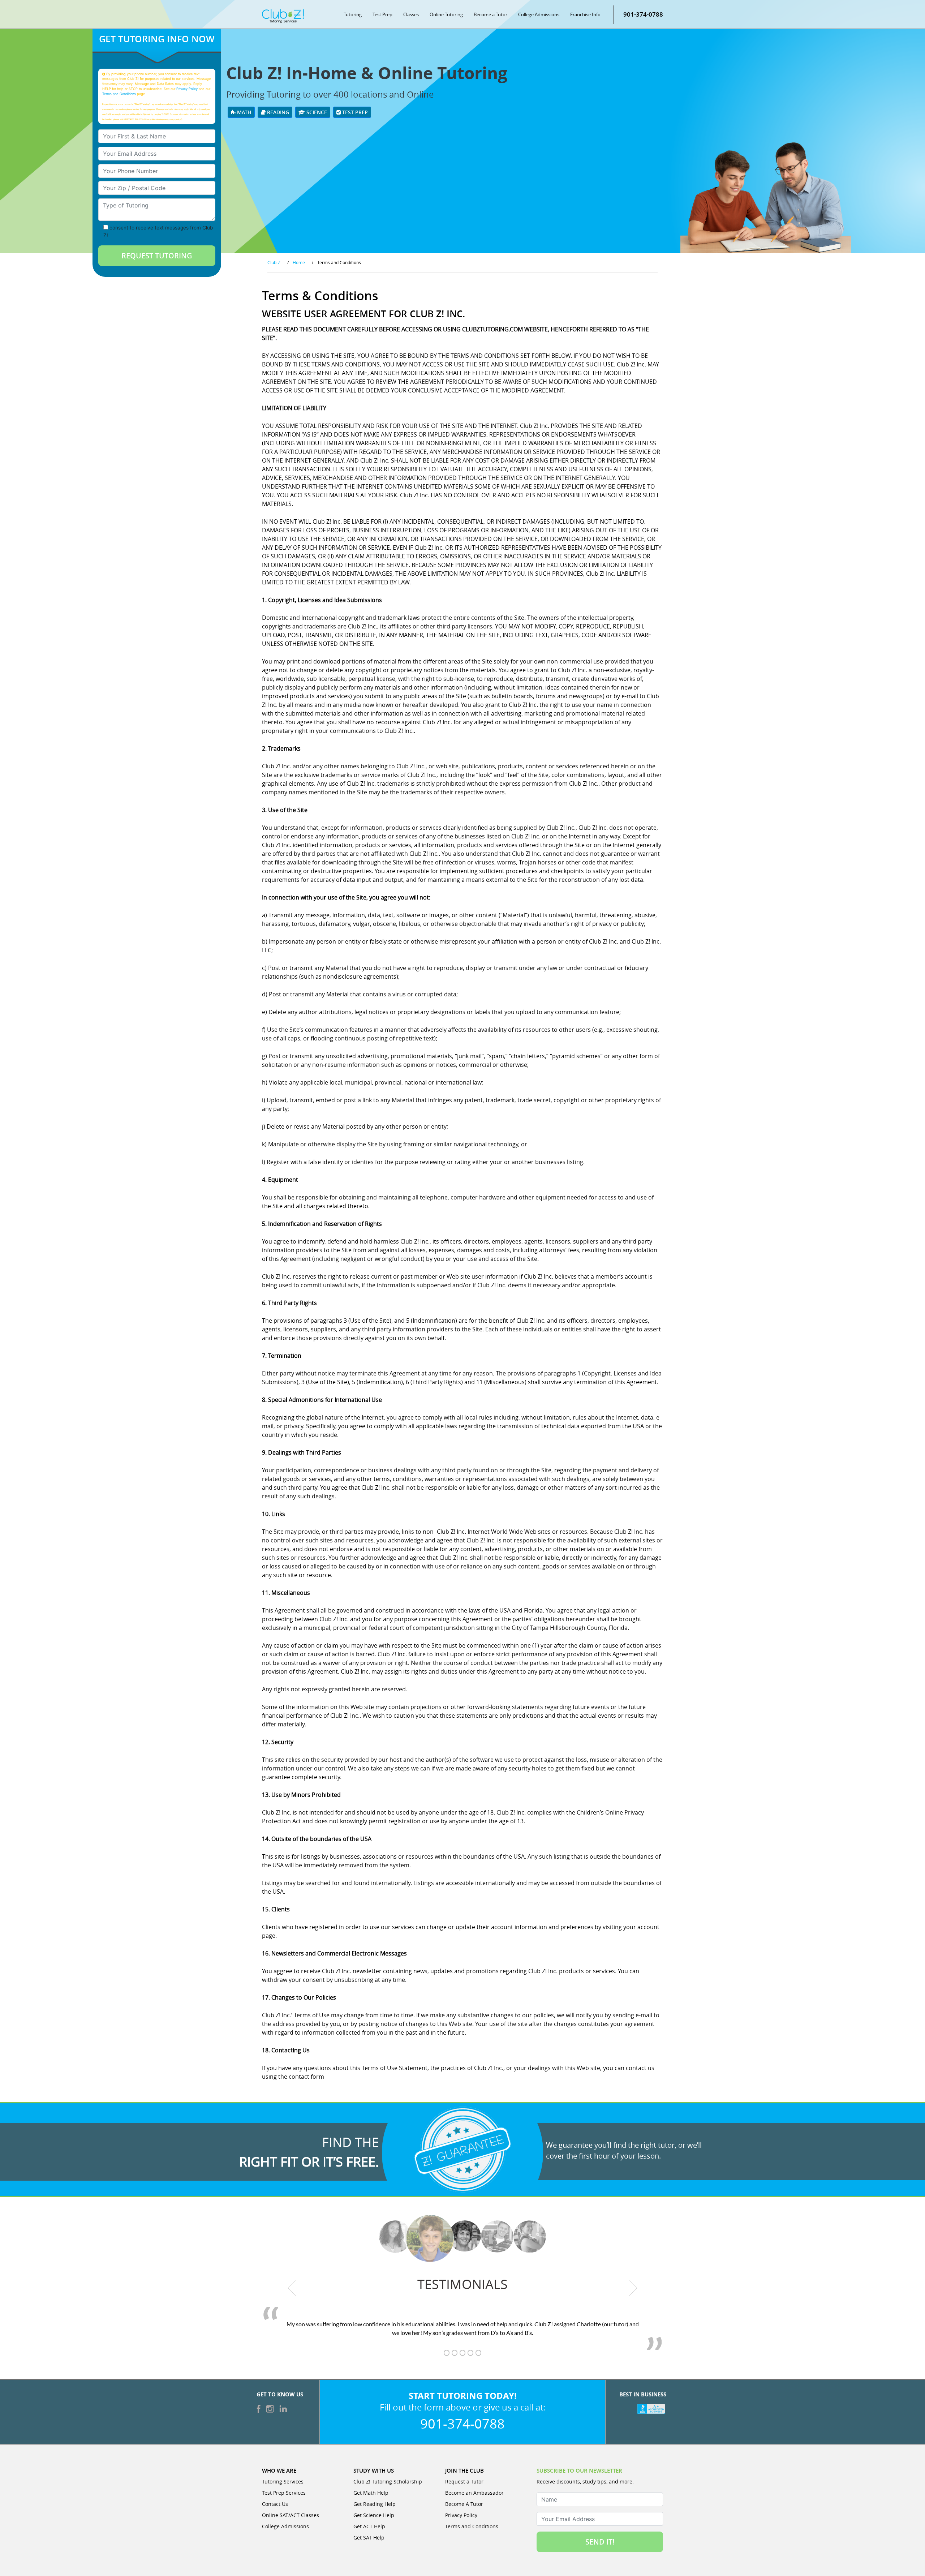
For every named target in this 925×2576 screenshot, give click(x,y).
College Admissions (539, 14)
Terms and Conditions (119, 94)
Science (316, 112)
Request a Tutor (464, 2481)
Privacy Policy (187, 89)
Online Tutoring (446, 14)
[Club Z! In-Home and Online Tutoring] (283, 16)
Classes (411, 14)
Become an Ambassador (474, 2493)
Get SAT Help (369, 2538)
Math (244, 112)
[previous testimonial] (292, 2288)
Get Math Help (371, 2493)
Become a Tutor (491, 14)
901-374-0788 (643, 14)
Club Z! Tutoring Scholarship (388, 2481)
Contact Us (275, 2504)
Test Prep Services (284, 2493)
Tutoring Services (283, 2481)
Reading (277, 112)
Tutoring (353, 14)
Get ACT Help (369, 2526)
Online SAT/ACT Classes (291, 2515)
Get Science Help (374, 2515)
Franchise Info (585, 14)
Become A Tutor (464, 2504)
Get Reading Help (375, 2504)
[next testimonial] (633, 2288)
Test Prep (382, 14)
